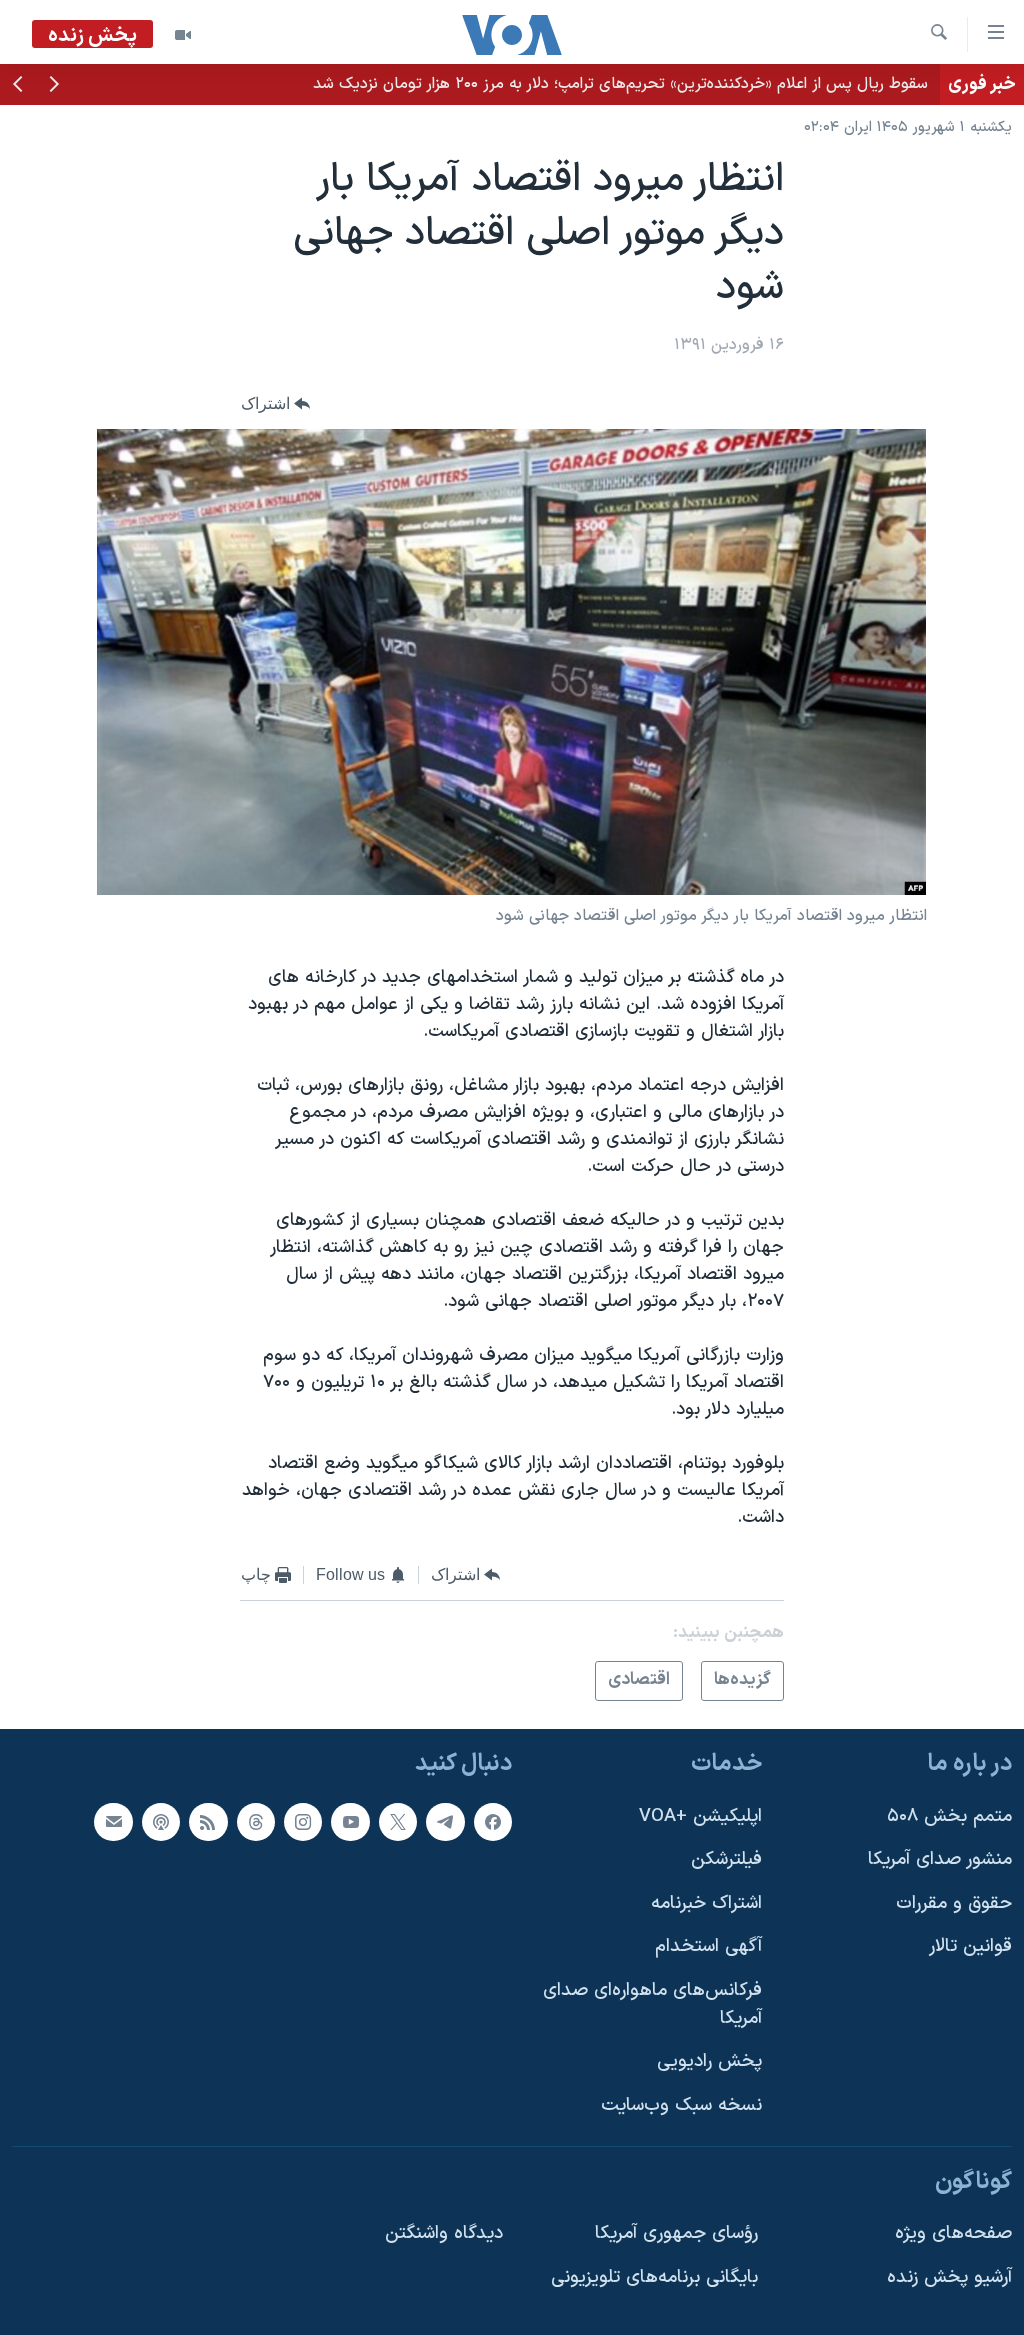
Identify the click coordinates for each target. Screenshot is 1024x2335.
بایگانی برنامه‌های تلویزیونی (654, 2277)
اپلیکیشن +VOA (700, 1816)
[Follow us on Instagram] (303, 1822)
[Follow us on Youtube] (350, 1822)
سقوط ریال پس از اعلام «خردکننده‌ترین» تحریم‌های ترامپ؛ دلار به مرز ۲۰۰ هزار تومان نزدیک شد (620, 84)
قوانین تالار (970, 1946)
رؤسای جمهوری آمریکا (676, 2233)
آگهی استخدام (708, 1946)
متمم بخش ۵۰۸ (949, 1816)
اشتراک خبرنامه (706, 1903)
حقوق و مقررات (954, 1903)
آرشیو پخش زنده (949, 2277)
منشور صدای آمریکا (940, 1859)
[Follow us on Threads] (256, 1822)
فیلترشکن (726, 1859)
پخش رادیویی (709, 2061)
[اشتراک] (113, 1822)
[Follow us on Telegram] (445, 1822)
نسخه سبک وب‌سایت (681, 2105)
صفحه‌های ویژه (953, 2233)
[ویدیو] (183, 35)
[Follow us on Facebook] (493, 1822)
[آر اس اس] (208, 1822)
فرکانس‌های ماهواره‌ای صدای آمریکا (652, 2004)
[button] (54, 86)
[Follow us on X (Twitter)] (398, 1822)
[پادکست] (161, 1822)
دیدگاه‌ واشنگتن (444, 2233)
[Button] (276, 403)
